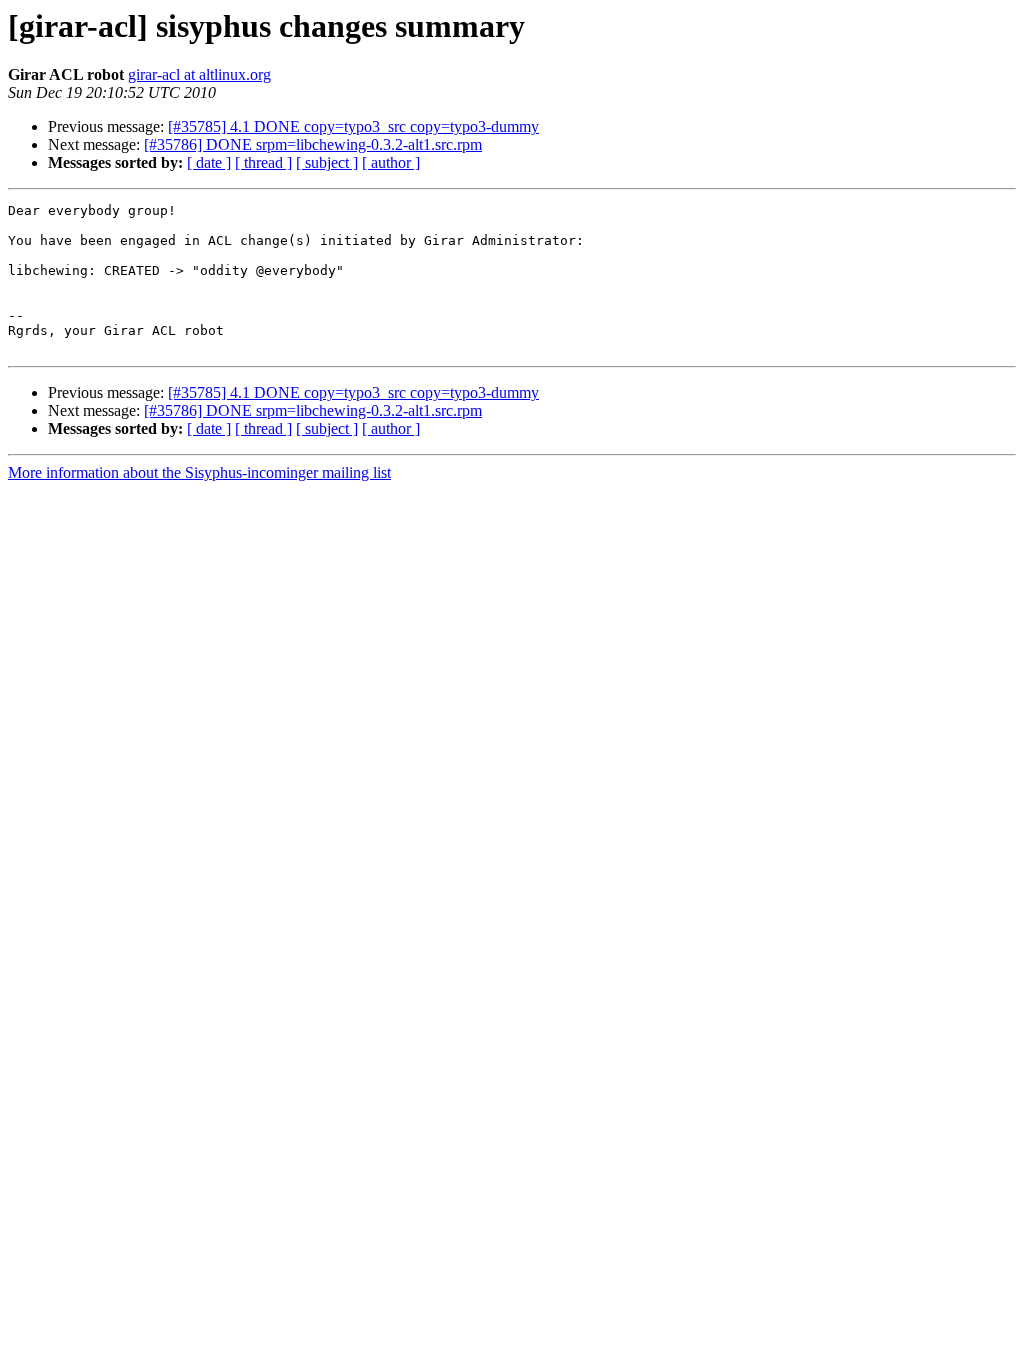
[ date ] (209, 162)
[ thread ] (263, 162)
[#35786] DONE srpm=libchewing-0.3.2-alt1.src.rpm (313, 144)
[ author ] (391, 162)
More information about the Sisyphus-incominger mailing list (199, 472)
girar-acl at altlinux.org (199, 74)
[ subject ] (327, 162)
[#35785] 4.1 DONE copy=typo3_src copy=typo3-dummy (353, 126)
